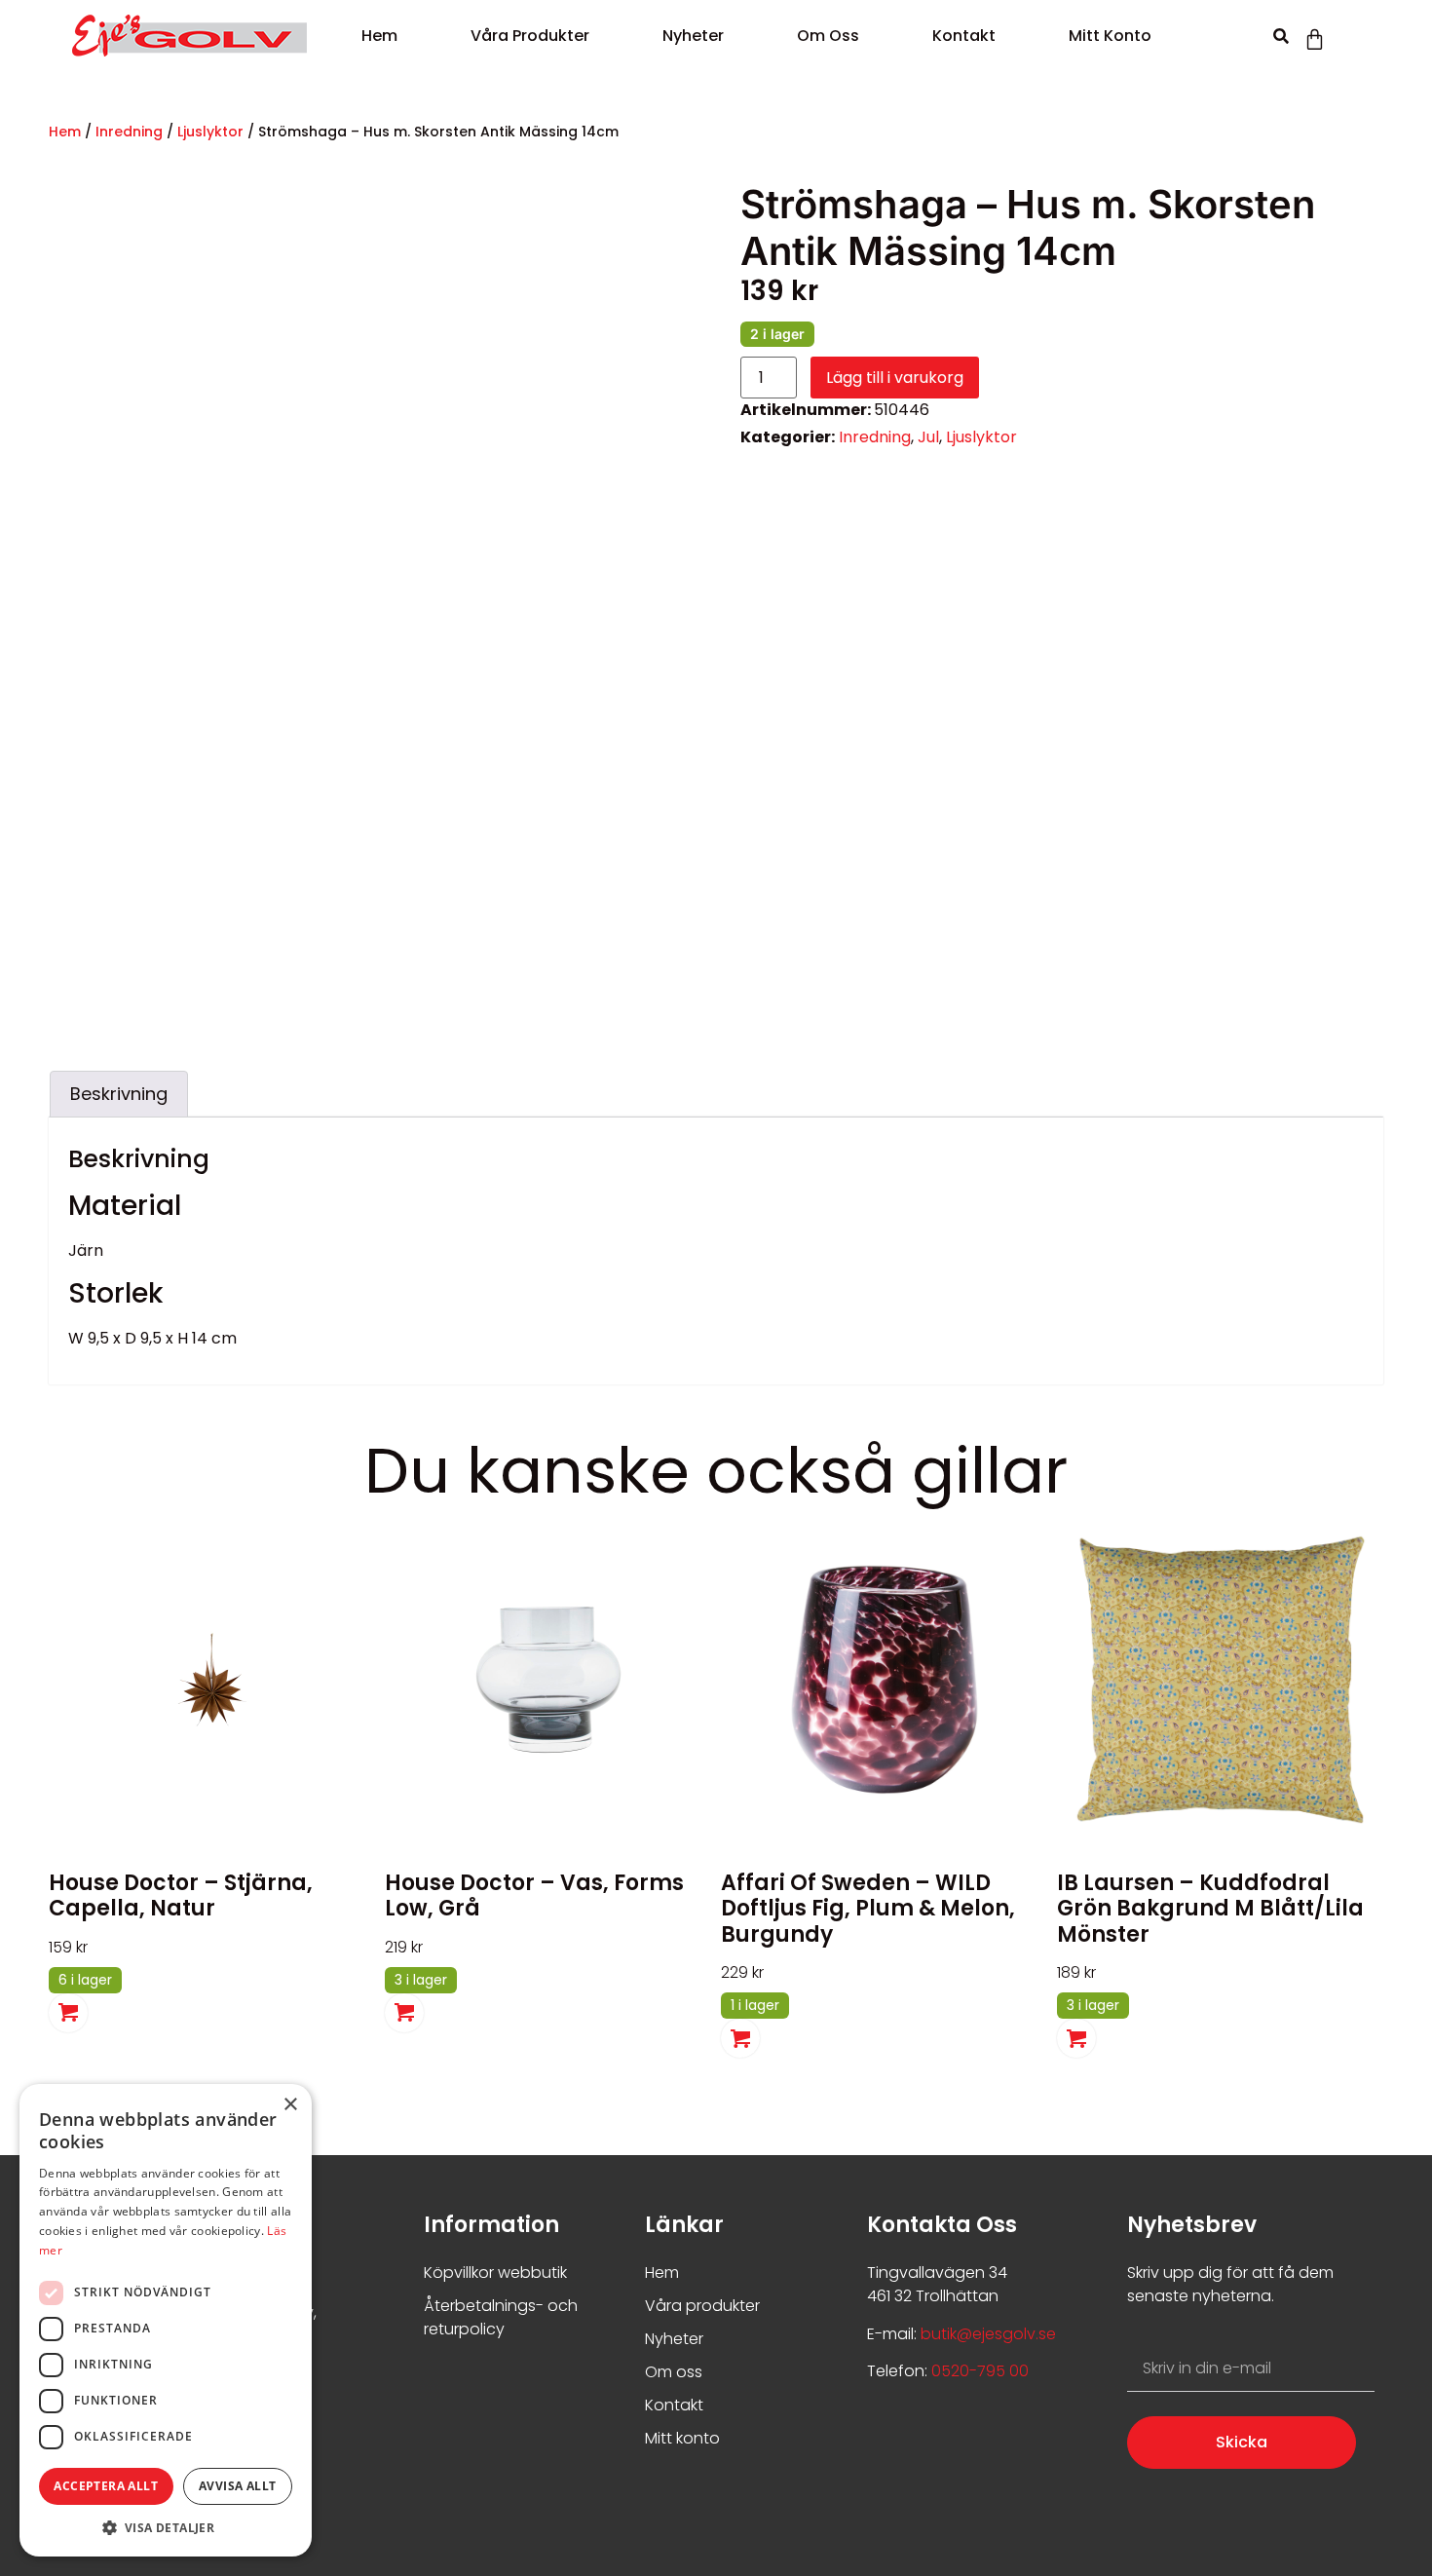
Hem (379, 36)
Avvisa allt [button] (237, 2486)
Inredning (129, 132)
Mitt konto (1110, 36)
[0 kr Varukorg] (1315, 39)
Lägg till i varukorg (895, 378)
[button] (1281, 37)
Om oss (828, 36)
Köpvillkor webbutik (495, 2273)
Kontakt (964, 36)
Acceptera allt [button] (106, 2486)
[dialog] (166, 2320)
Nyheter (693, 36)
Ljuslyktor (210, 132)
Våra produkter (530, 36)
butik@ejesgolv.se (988, 2334)
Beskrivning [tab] (119, 1094)
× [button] (290, 2105)
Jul (928, 437)
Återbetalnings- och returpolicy (501, 2317)
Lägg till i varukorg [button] (68, 2013)
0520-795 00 (978, 2371)
